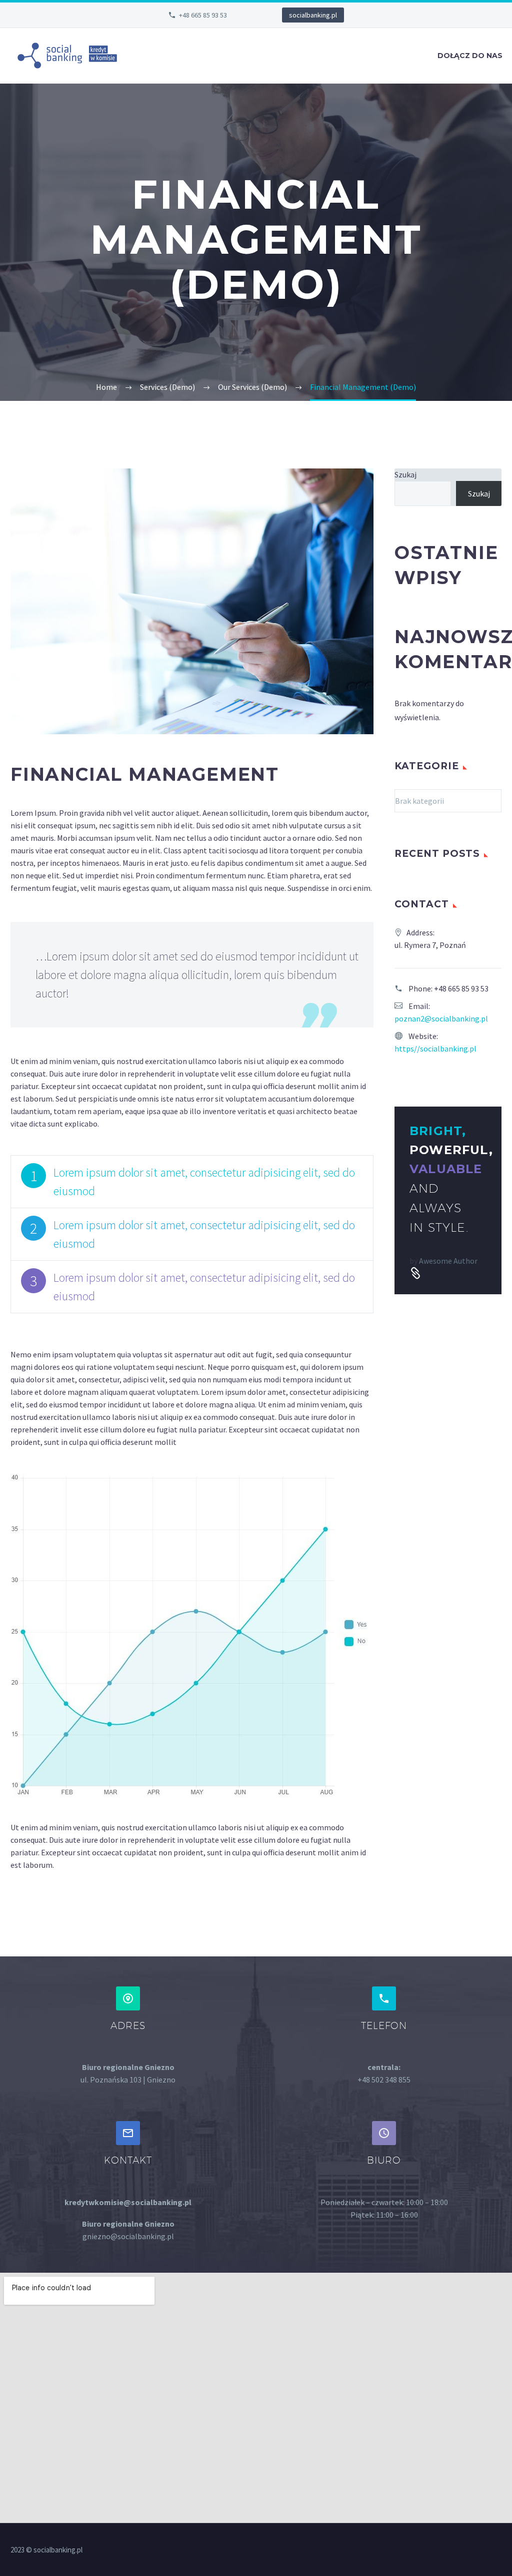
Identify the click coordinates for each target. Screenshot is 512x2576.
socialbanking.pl (313, 15)
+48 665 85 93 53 (203, 15)
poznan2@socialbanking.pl (441, 1018)
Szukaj (405, 474)
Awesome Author (448, 1261)
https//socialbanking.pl (435, 1049)
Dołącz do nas (470, 56)
